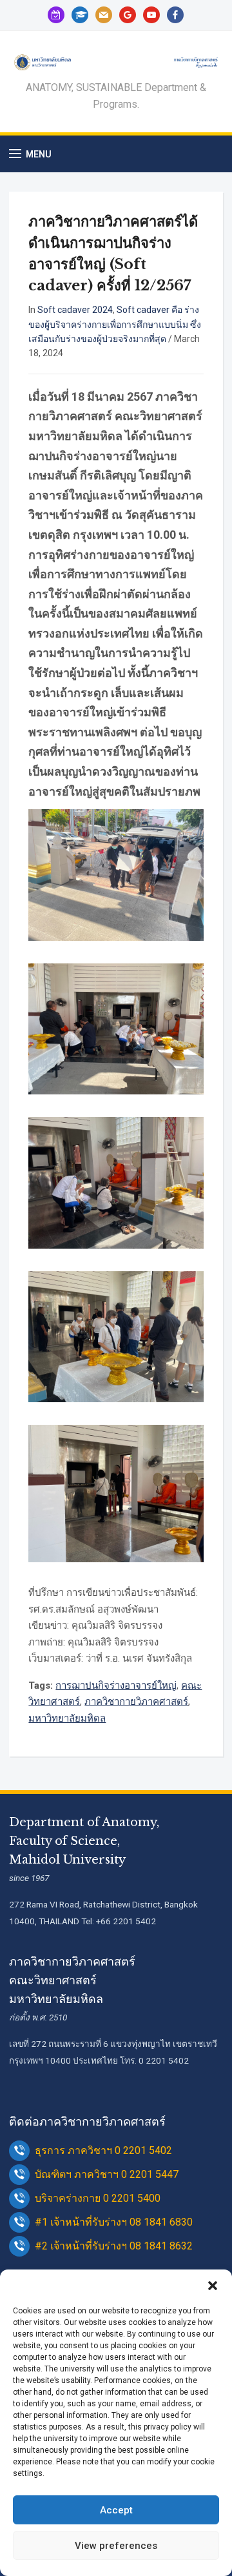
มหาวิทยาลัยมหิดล (67, 1718)
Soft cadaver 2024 (75, 310)
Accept (116, 2510)
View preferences (116, 2546)
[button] (213, 2286)
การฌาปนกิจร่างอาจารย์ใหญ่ (116, 1685)
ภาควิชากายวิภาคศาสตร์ (136, 1702)
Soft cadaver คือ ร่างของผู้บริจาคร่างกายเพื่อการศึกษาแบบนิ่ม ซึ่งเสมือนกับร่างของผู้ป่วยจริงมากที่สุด (115, 324)
